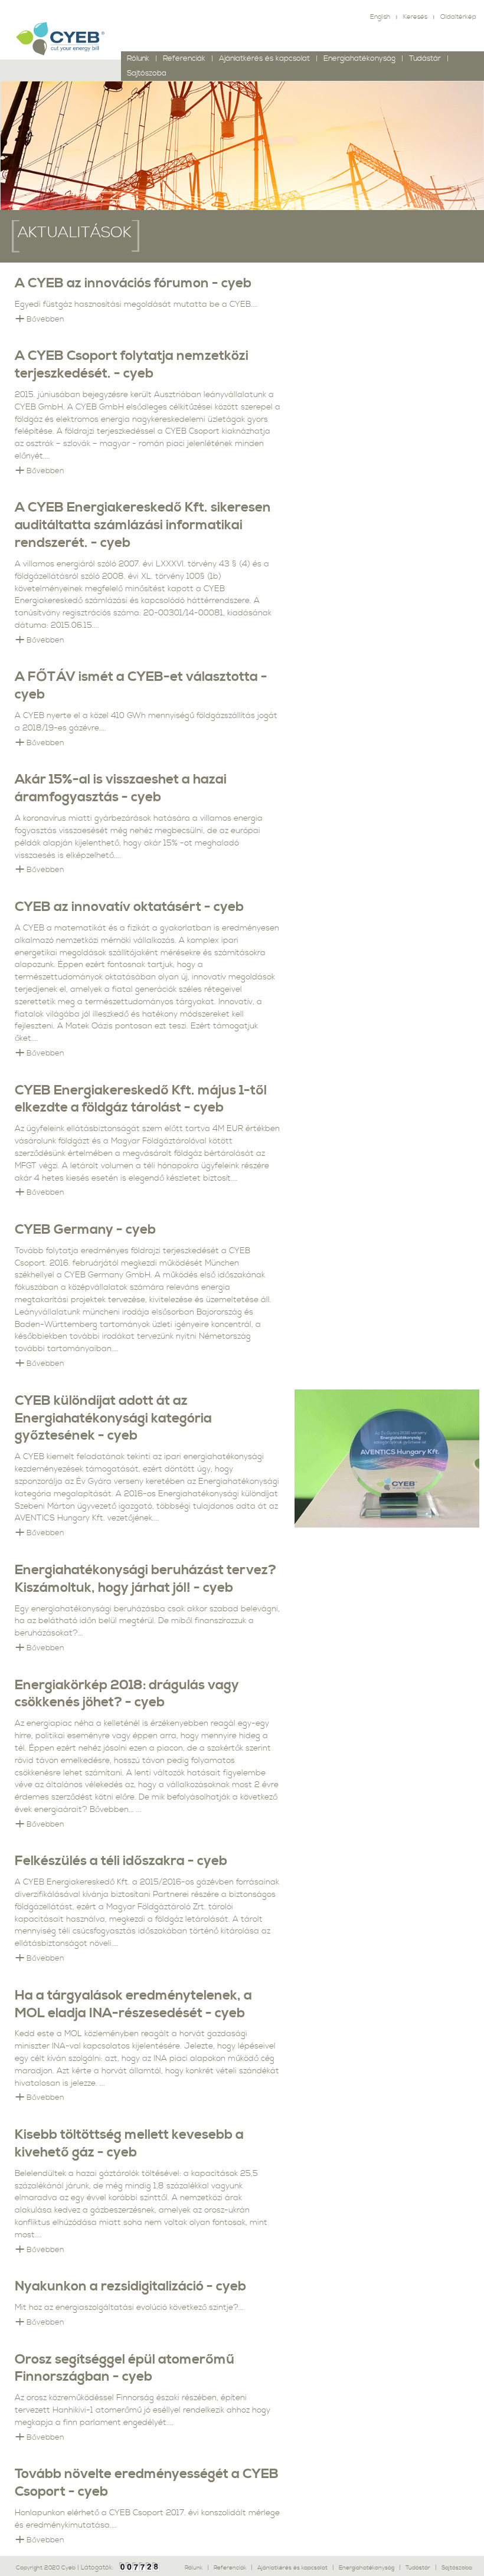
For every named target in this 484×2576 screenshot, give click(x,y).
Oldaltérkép (458, 17)
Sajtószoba (457, 2568)
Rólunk (138, 59)
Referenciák (184, 59)
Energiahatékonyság (359, 59)
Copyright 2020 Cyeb (47, 2568)
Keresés (415, 17)
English (380, 17)
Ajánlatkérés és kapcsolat (264, 59)
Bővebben (45, 319)
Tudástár (425, 59)
